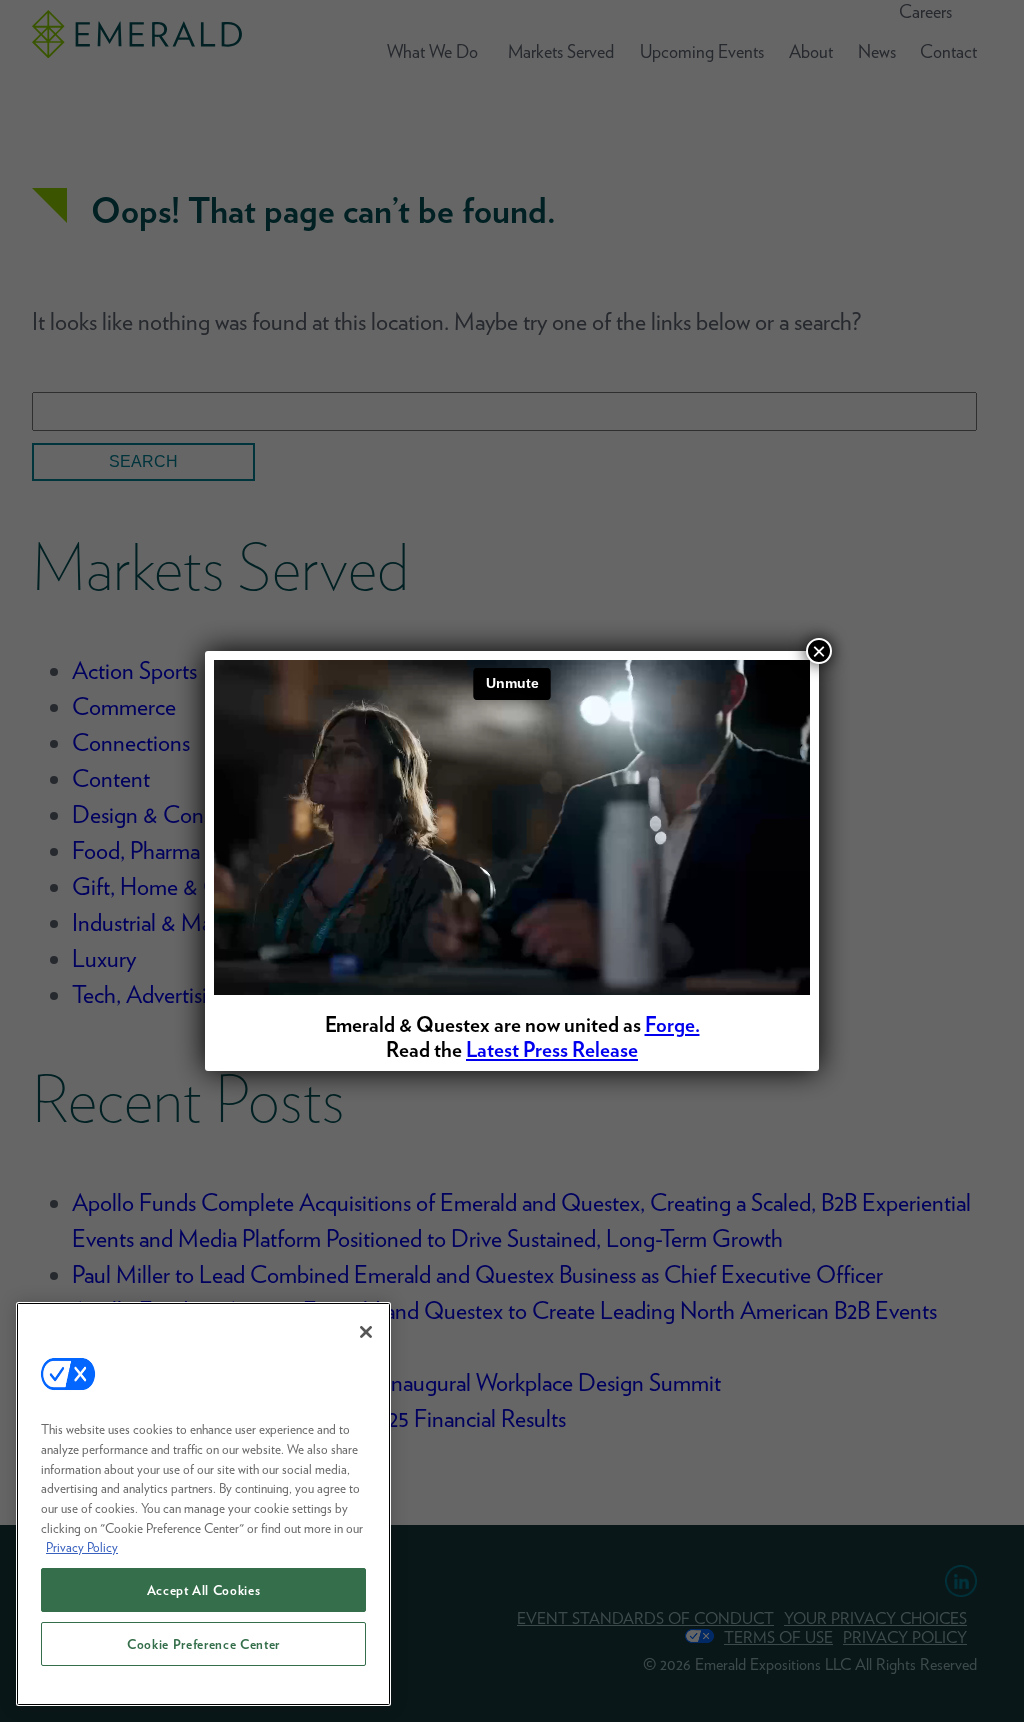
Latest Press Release (552, 1049)
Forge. (672, 1024)
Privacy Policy (82, 1547)
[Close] (366, 1332)
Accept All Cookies (204, 1590)
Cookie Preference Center (203, 1644)
